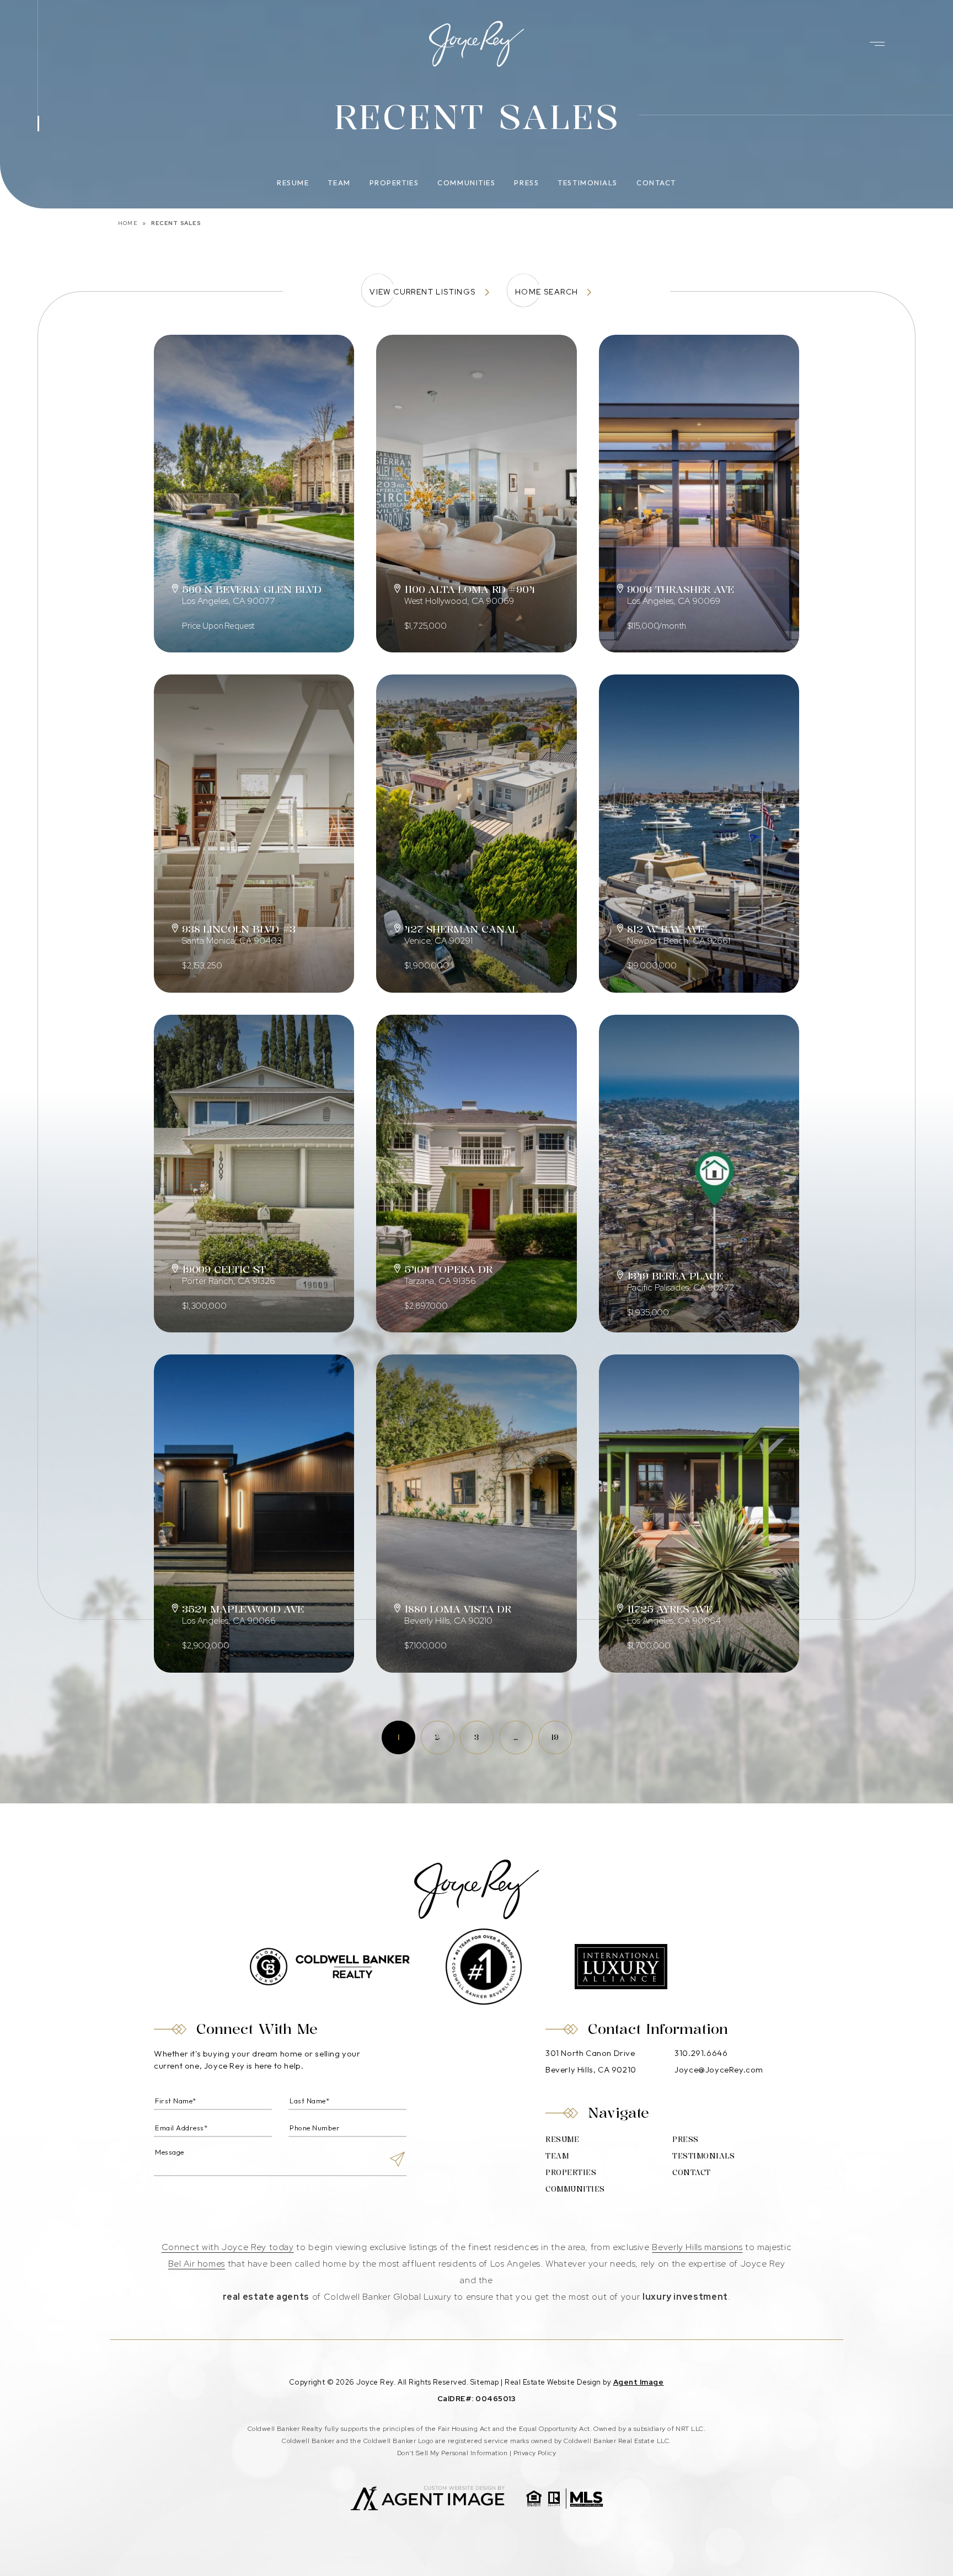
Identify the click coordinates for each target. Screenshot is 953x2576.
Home (128, 223)
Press (526, 183)
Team (339, 183)
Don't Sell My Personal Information (452, 2453)
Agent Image (639, 2382)
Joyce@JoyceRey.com (719, 2069)
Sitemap (485, 2382)
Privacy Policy (535, 2453)
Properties (394, 183)
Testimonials (588, 183)
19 (555, 1737)
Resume (293, 183)
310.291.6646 (701, 2053)
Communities (466, 183)
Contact (656, 183)
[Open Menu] (877, 44)
